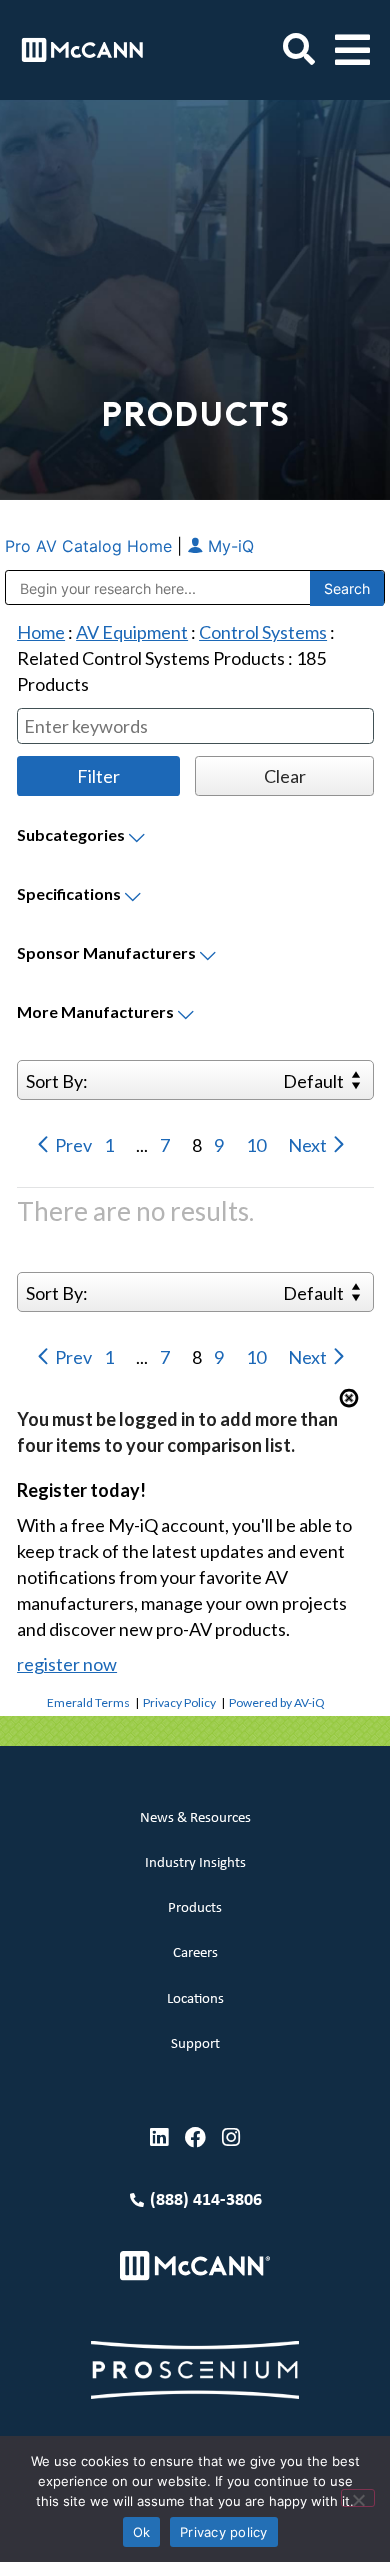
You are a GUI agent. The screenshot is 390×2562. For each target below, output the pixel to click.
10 (257, 1145)
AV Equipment (132, 632)
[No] (358, 2498)
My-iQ (228, 546)
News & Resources (195, 1818)
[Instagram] (231, 2137)
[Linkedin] (159, 2137)
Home (41, 632)
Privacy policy (224, 2532)
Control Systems (263, 632)
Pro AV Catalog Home (91, 546)
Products (195, 1908)
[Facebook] (195, 2137)
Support (195, 2044)
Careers (195, 1953)
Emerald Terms (88, 1702)
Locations (195, 1999)
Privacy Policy (179, 1702)
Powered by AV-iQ (277, 1702)
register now (67, 1664)
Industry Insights (195, 1863)
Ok (142, 2532)
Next (309, 1145)
